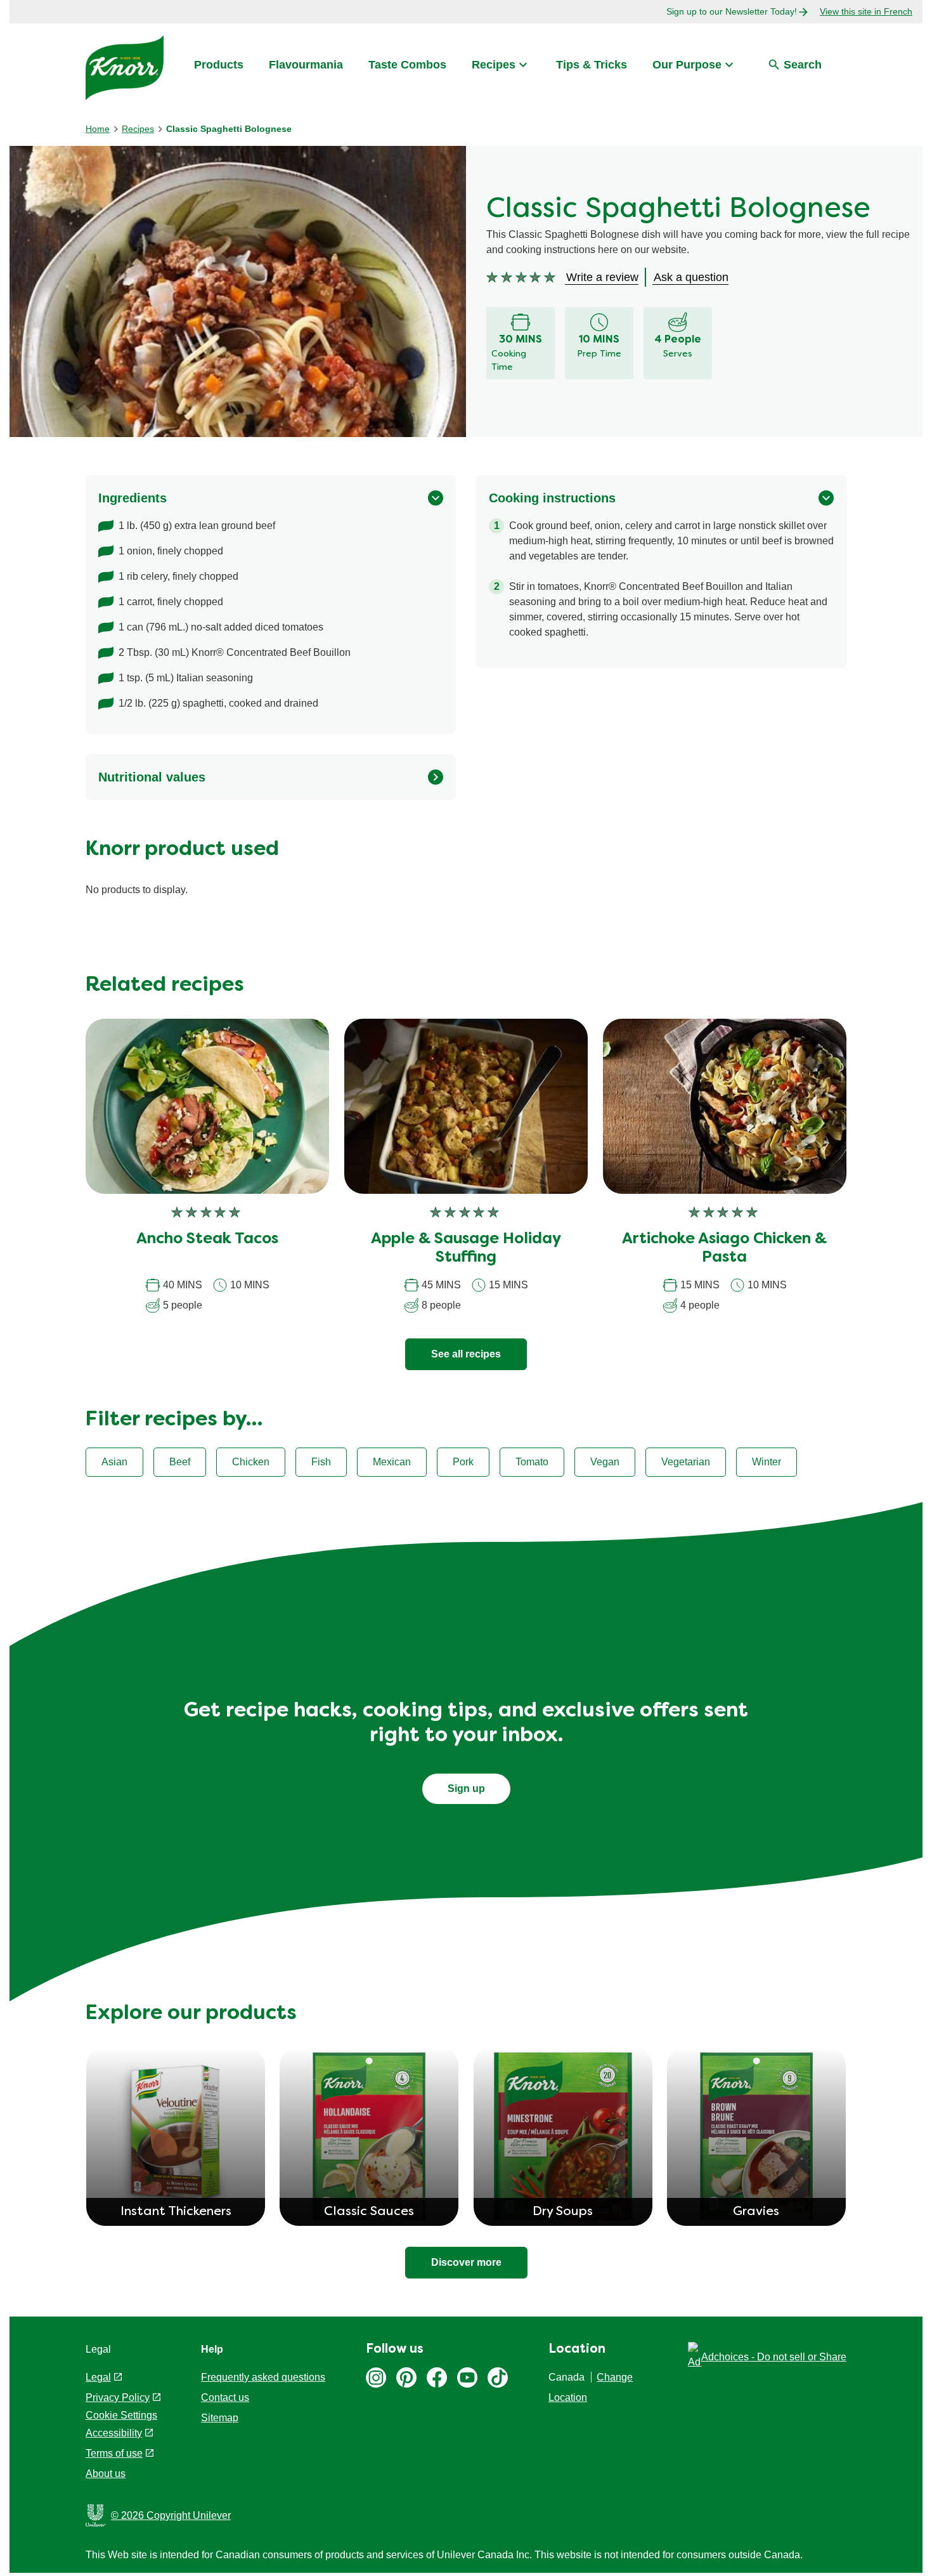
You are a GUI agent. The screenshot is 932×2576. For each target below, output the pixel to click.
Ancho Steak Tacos (207, 1239)
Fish (321, 1462)
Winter (767, 1462)
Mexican (392, 1462)
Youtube (467, 2377)
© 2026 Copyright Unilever (171, 2515)
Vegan (605, 1462)
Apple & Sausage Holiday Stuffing (466, 1249)
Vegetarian (686, 1462)
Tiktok (498, 2377)
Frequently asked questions (263, 2377)
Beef (180, 1462)
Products (219, 65)
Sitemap (220, 2418)
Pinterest (406, 2377)
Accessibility (114, 2433)
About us (106, 2474)
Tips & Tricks (592, 65)
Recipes (494, 65)
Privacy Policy (118, 2397)
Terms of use (114, 2453)
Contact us (225, 2397)
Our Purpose (687, 65)
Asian (114, 1462)
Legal (98, 2377)
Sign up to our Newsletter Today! (732, 11)
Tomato (532, 1462)
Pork (463, 1462)
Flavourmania (306, 65)
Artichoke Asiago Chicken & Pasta (724, 1249)
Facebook (437, 2377)
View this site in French (866, 11)
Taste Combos (407, 65)
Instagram (376, 2377)
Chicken (251, 1462)
